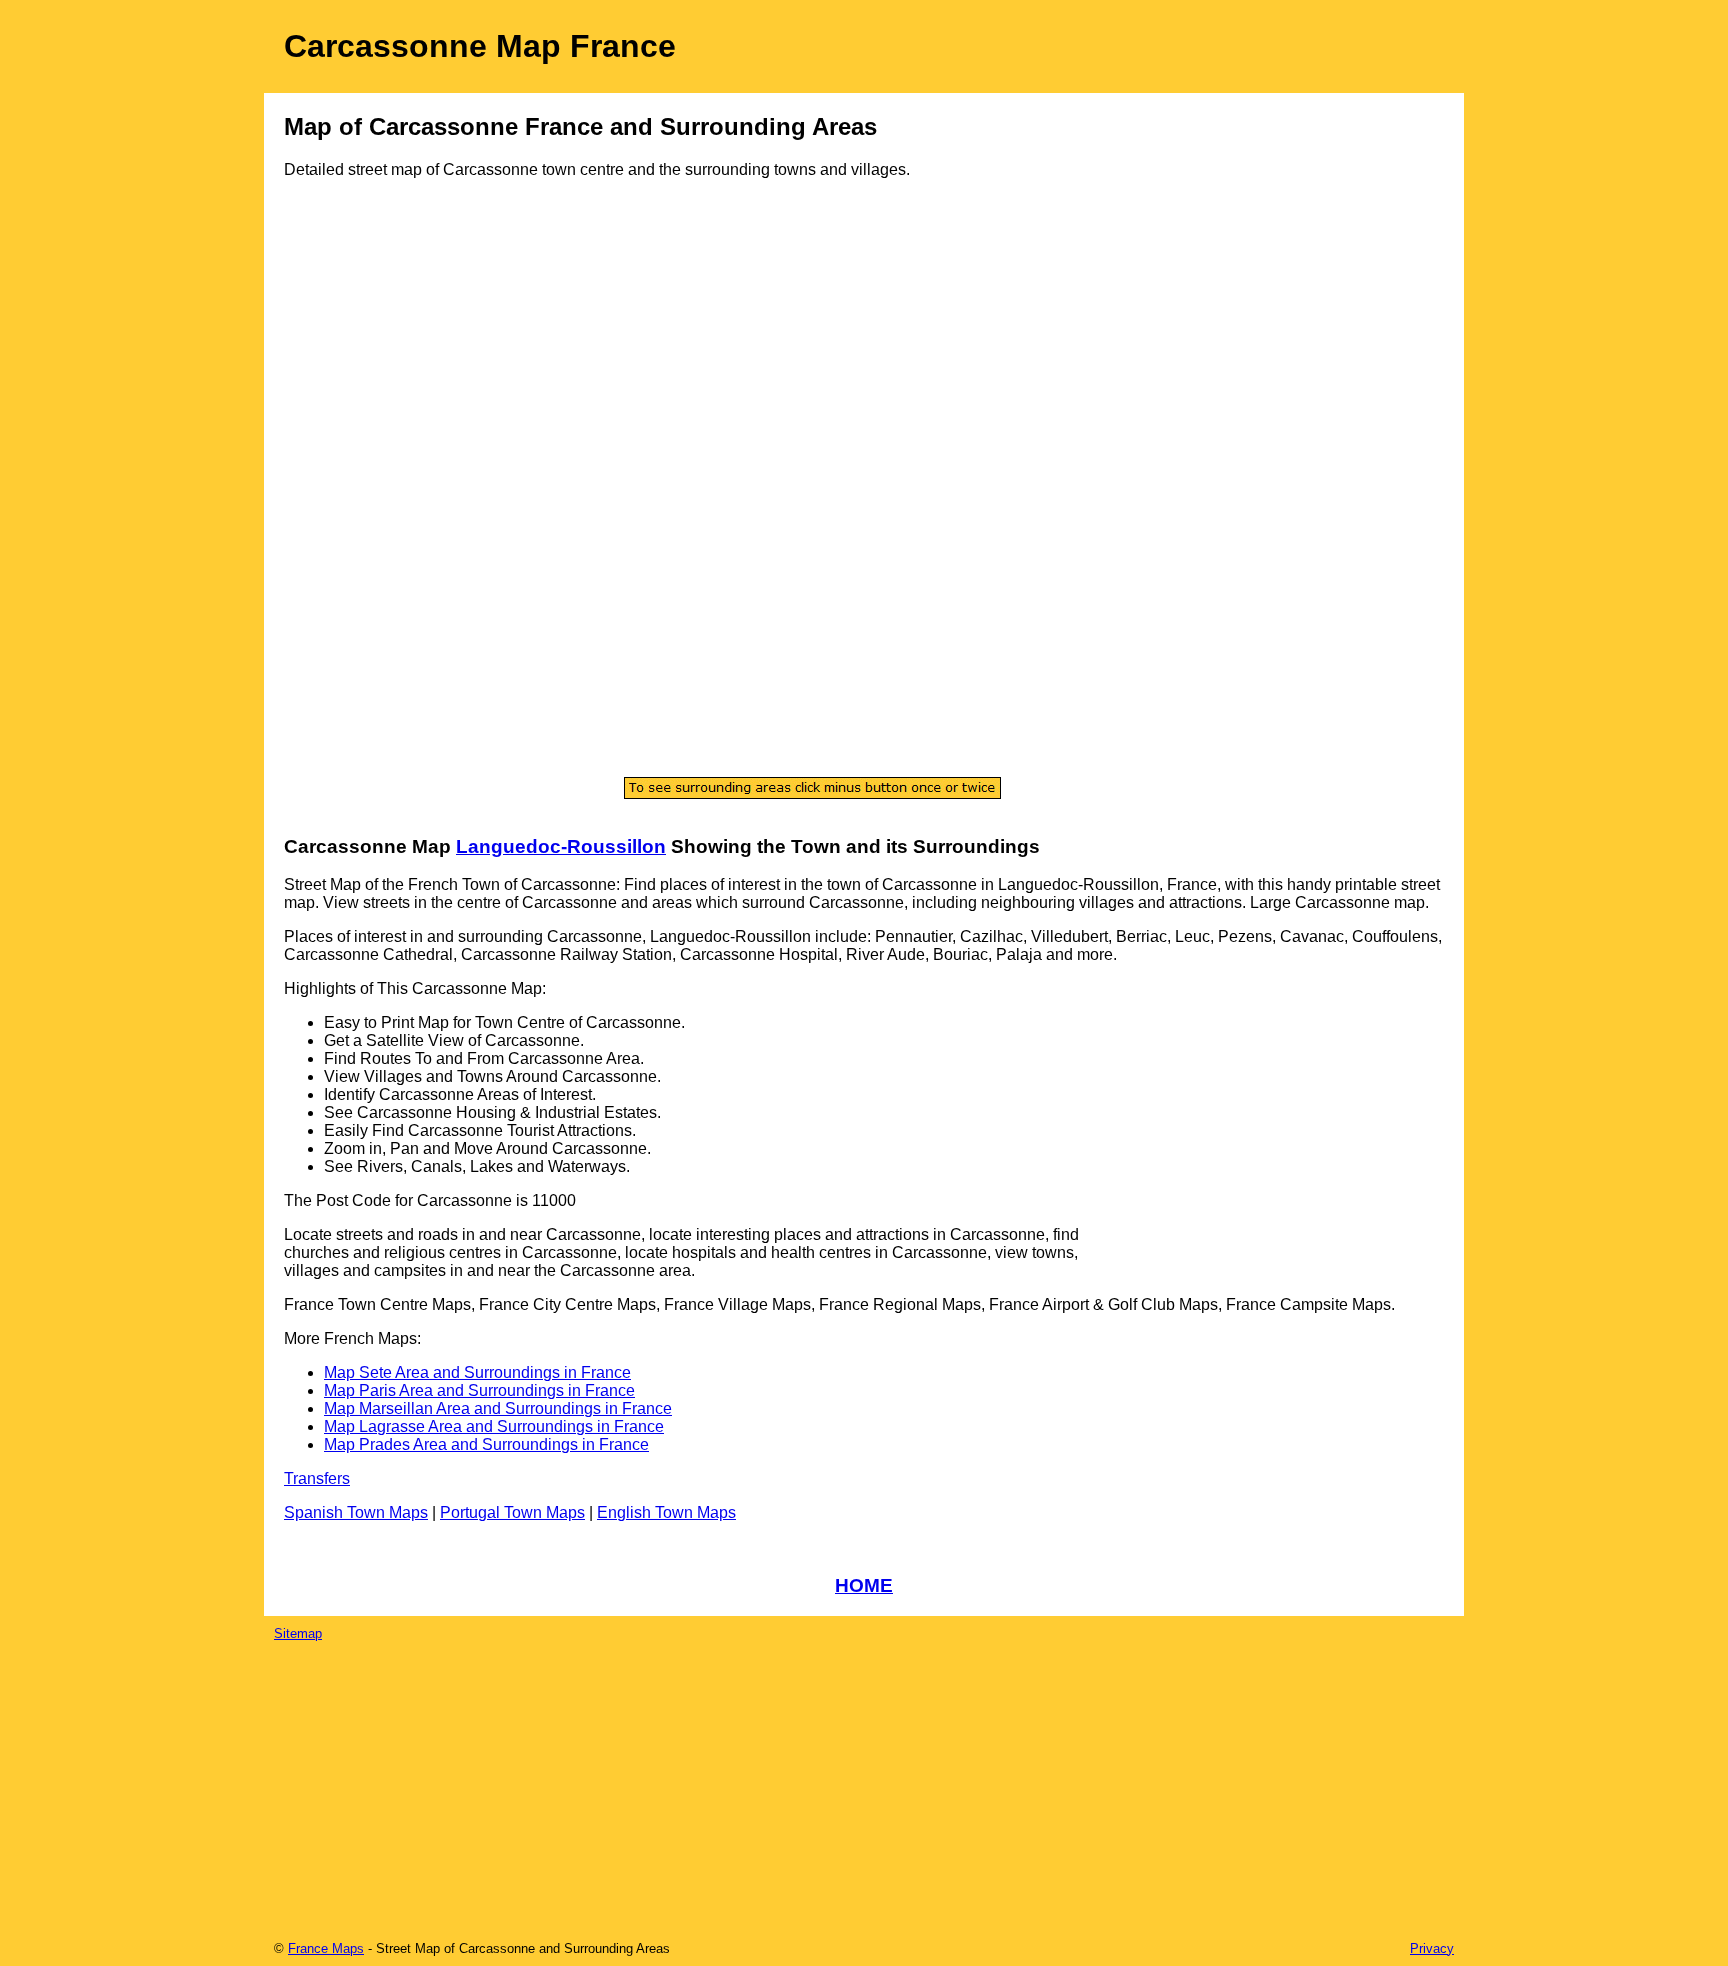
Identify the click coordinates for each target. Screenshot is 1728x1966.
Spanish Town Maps (356, 1512)
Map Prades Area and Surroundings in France (486, 1444)
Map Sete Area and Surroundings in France (477, 1372)
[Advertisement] (364, 517)
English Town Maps (666, 1512)
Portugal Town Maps (512, 1512)
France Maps (326, 1948)
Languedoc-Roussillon (561, 846)
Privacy (1432, 1948)
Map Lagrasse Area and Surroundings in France (494, 1426)
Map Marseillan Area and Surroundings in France (498, 1408)
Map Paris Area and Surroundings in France (479, 1390)
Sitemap (298, 1633)
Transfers (317, 1478)
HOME (864, 1585)
